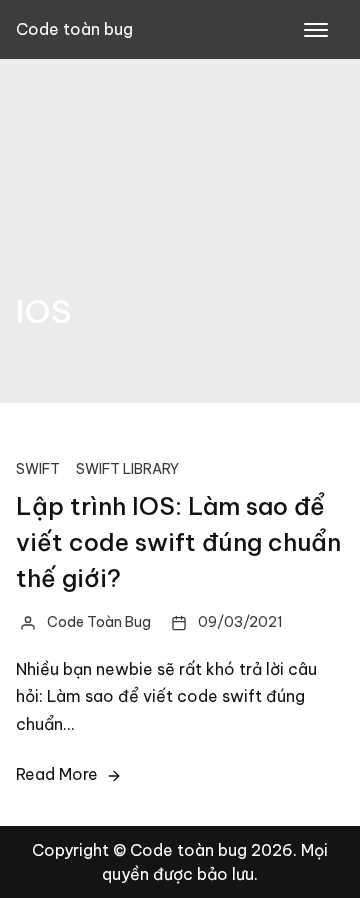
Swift (38, 469)
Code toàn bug (74, 29)
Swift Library (127, 469)
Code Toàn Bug (99, 622)
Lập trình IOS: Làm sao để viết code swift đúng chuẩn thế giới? (178, 542)
